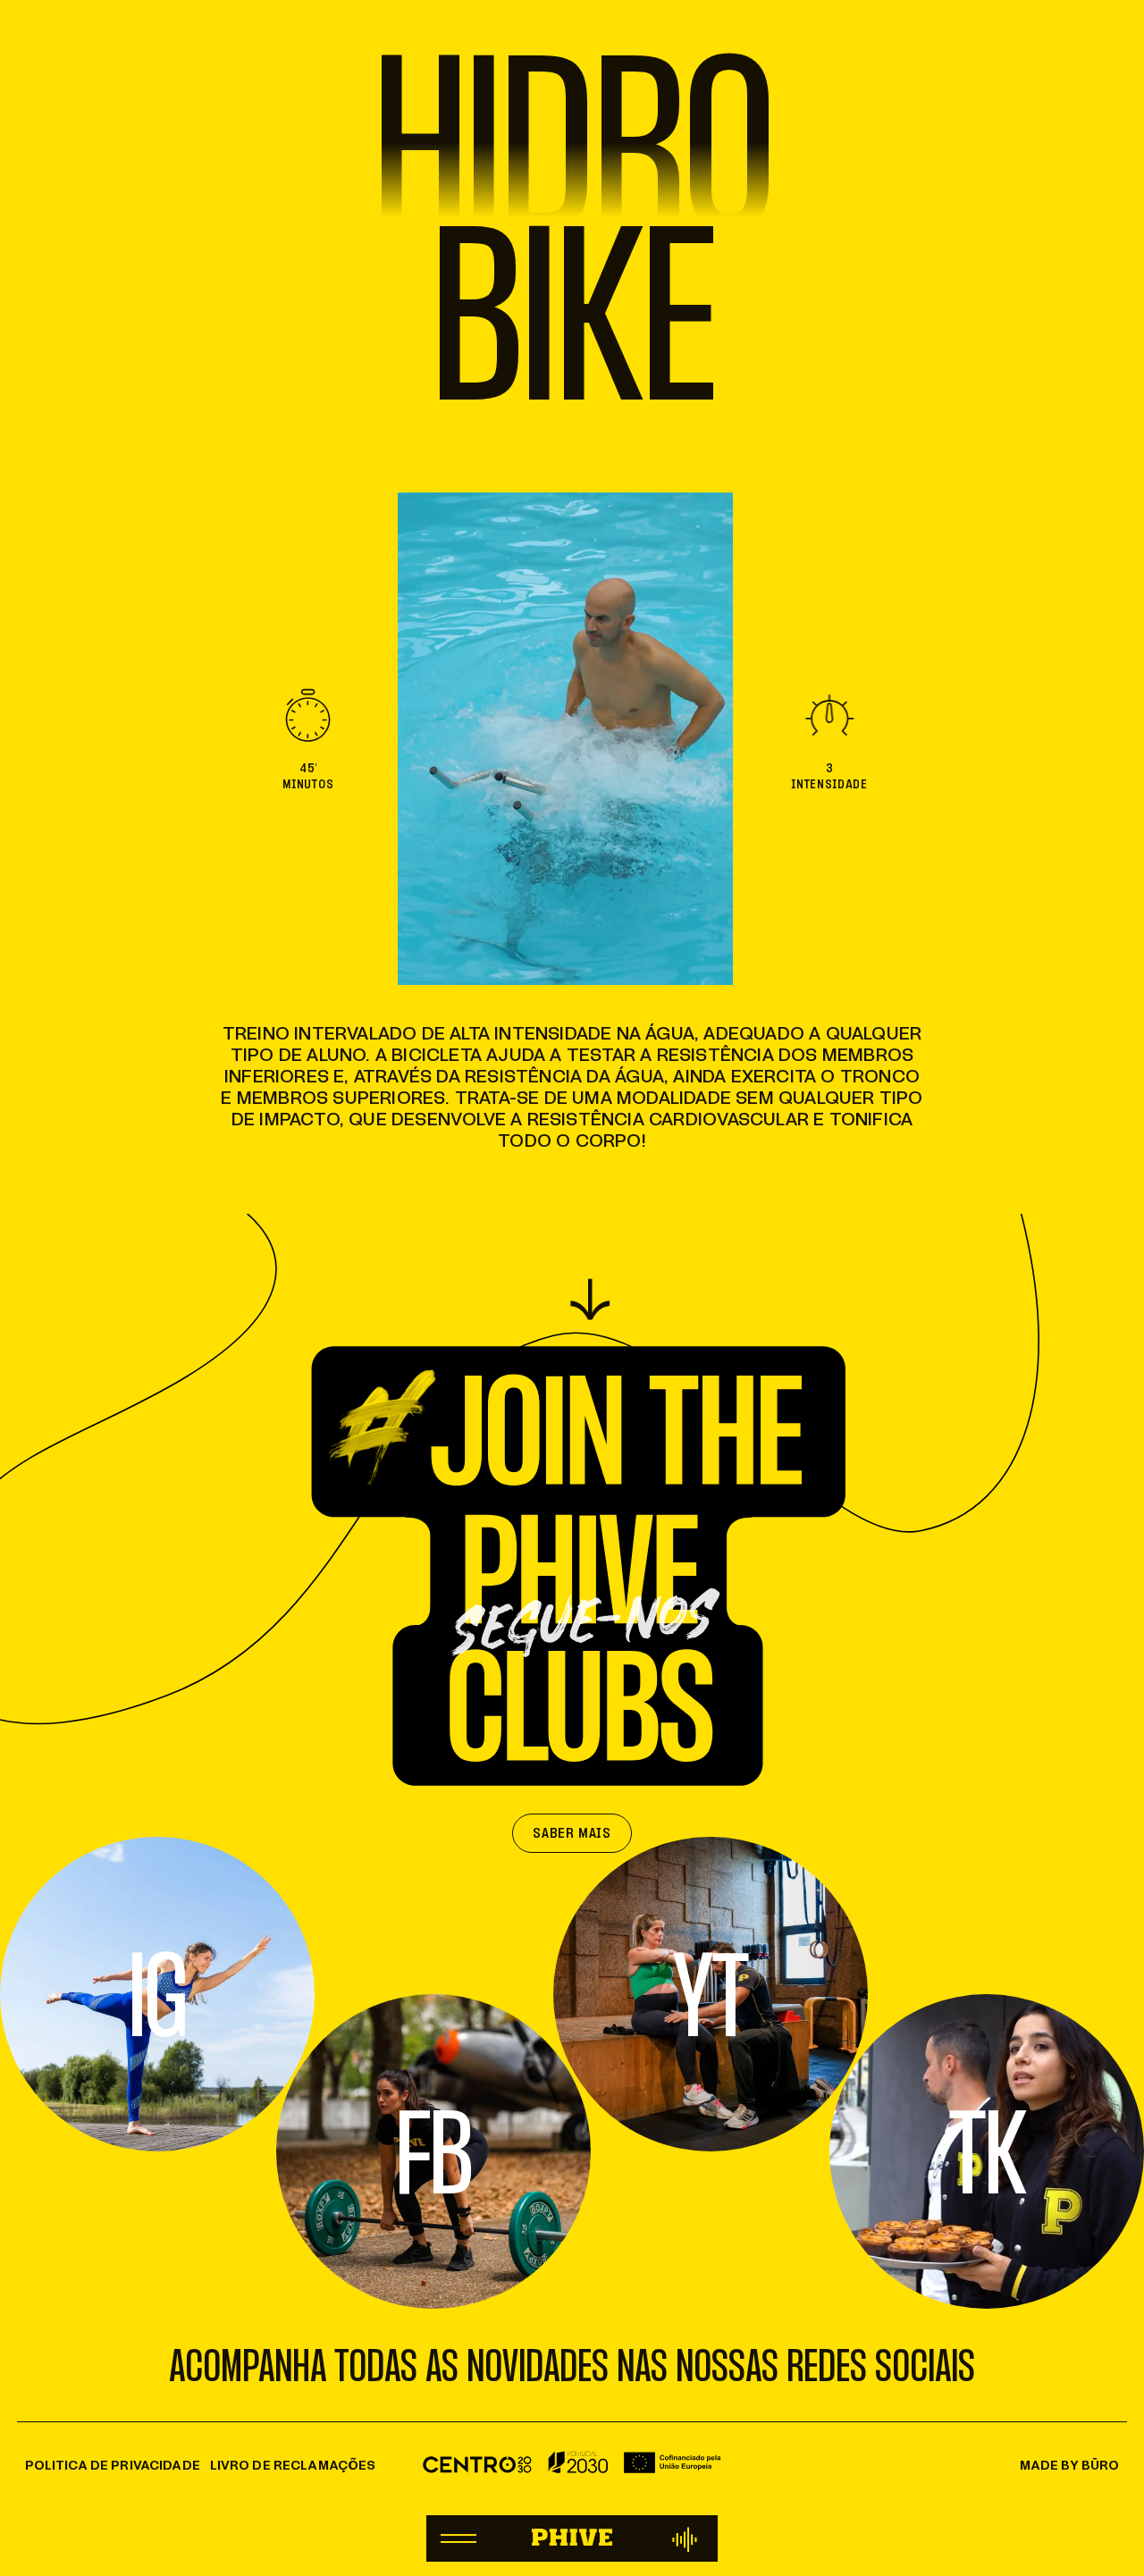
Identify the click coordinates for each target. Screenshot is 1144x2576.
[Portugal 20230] (572, 2467)
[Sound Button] (686, 2538)
